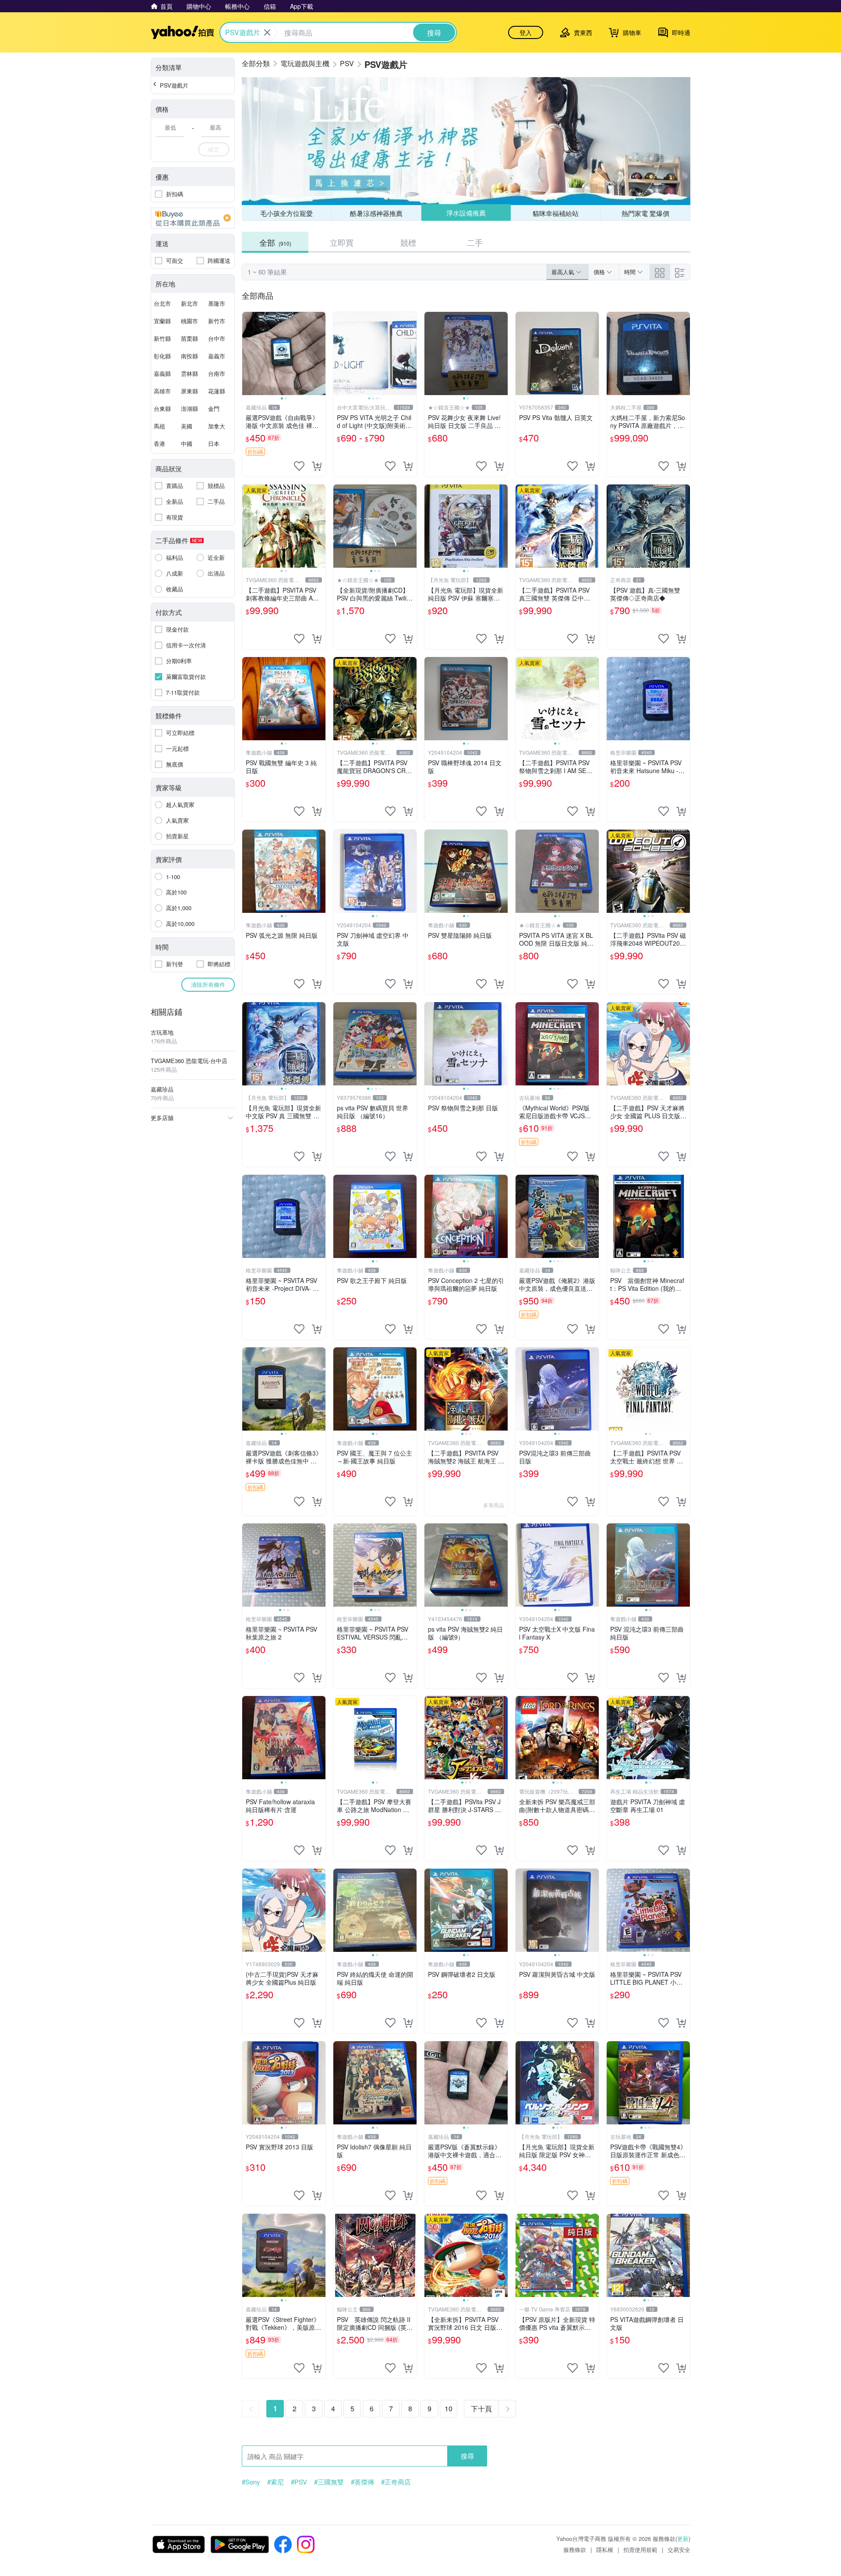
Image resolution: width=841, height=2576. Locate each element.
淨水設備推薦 (466, 213)
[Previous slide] (248, 353)
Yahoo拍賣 (182, 32)
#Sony (251, 2482)
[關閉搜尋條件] (267, 32)
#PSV (299, 2482)
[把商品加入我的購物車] (317, 466)
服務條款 (575, 2549)
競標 (408, 242)
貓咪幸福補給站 (556, 213)
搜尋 (467, 2456)
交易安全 (679, 2549)
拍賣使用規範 (640, 2549)
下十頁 (481, 2408)
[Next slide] (320, 353)
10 (449, 2408)
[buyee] (193, 218)
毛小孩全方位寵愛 (286, 213)
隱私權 (605, 2549)
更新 (683, 2539)
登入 (526, 32)
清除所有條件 (208, 984)
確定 (214, 149)
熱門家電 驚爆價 (645, 213)
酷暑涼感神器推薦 (376, 213)
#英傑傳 (362, 2482)
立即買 (342, 242)
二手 (475, 242)
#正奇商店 (396, 2482)
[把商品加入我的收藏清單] (299, 466)
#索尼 (276, 2482)
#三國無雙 (329, 2482)
